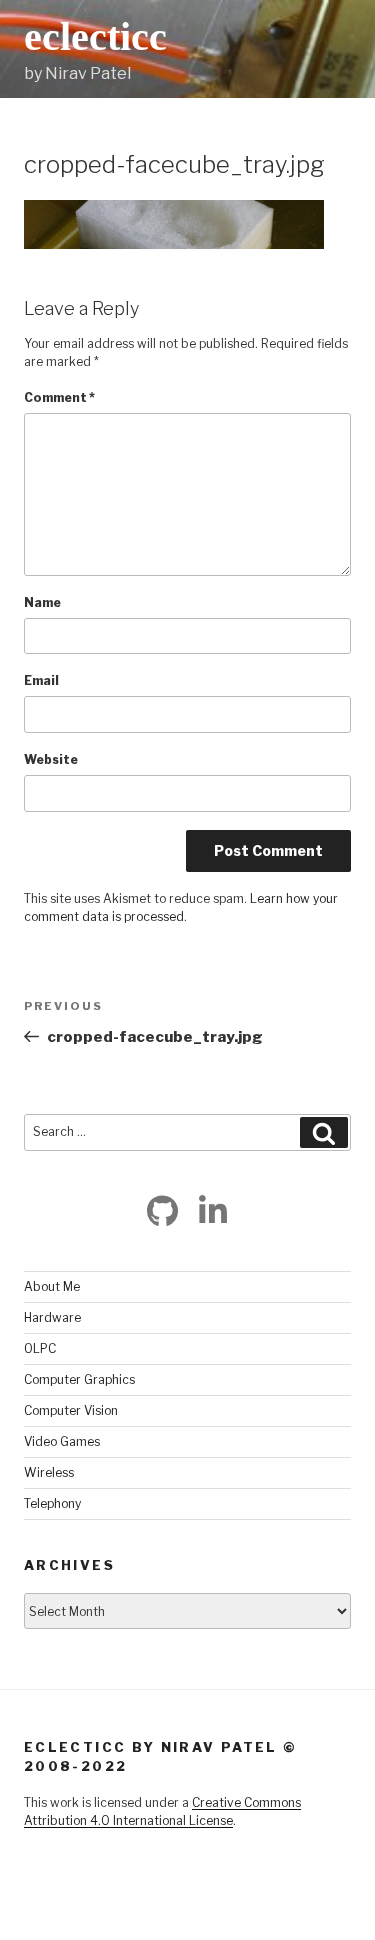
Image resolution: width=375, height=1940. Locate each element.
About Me (52, 1286)
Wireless (49, 1472)
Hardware (52, 1317)
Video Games (62, 1441)
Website (51, 759)
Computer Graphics (79, 1379)
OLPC (40, 1348)
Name (42, 602)
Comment (59, 397)
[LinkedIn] (213, 1211)
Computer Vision (71, 1410)
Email (41, 680)
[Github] (162, 1211)
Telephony (52, 1503)
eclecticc (95, 36)
